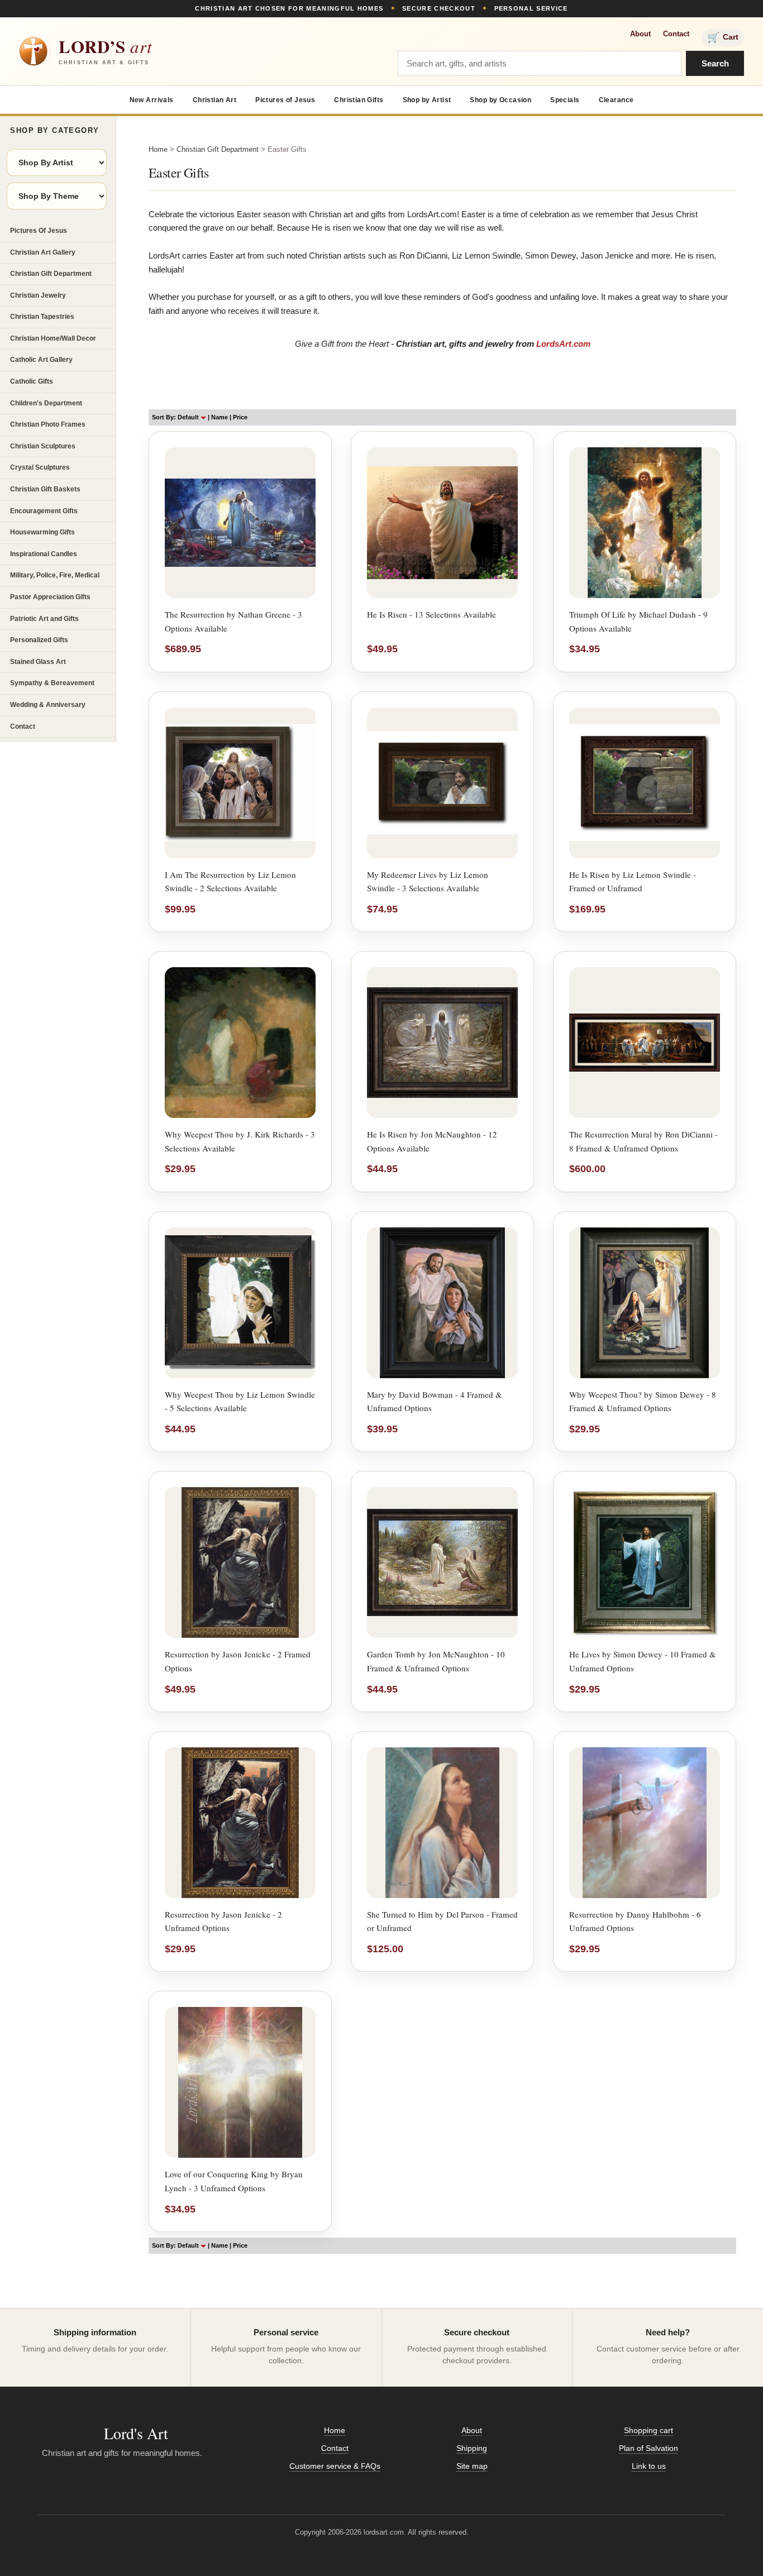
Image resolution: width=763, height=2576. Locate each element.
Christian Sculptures (43, 446)
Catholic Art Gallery (41, 360)
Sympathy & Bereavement (52, 683)
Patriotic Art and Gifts (44, 619)
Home (158, 149)
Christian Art (214, 100)
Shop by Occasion (500, 100)
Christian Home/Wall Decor (53, 338)
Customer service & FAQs (335, 2466)
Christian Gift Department (51, 274)
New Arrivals (152, 100)
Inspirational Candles (44, 554)
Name (220, 417)
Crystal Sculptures (40, 467)
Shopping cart (648, 2430)
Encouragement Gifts (44, 511)
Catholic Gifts (32, 381)
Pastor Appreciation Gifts (50, 597)
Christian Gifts (359, 100)
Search (715, 63)
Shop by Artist (427, 100)
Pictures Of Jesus (39, 231)
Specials (565, 100)
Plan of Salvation (648, 2448)
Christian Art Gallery (43, 252)
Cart (723, 37)
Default (189, 417)
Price (240, 417)
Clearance (616, 100)
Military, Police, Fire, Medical (55, 575)
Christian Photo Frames (48, 424)
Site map (472, 2466)
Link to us (649, 2466)
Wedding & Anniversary (48, 705)
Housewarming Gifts (42, 532)
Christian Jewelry (38, 295)
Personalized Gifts (39, 640)
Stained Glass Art (38, 662)
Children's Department (46, 403)
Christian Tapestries (42, 317)
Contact (676, 34)
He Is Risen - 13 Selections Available (431, 614)
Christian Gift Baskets (45, 489)
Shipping (472, 2448)
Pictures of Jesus (285, 100)
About (640, 34)
